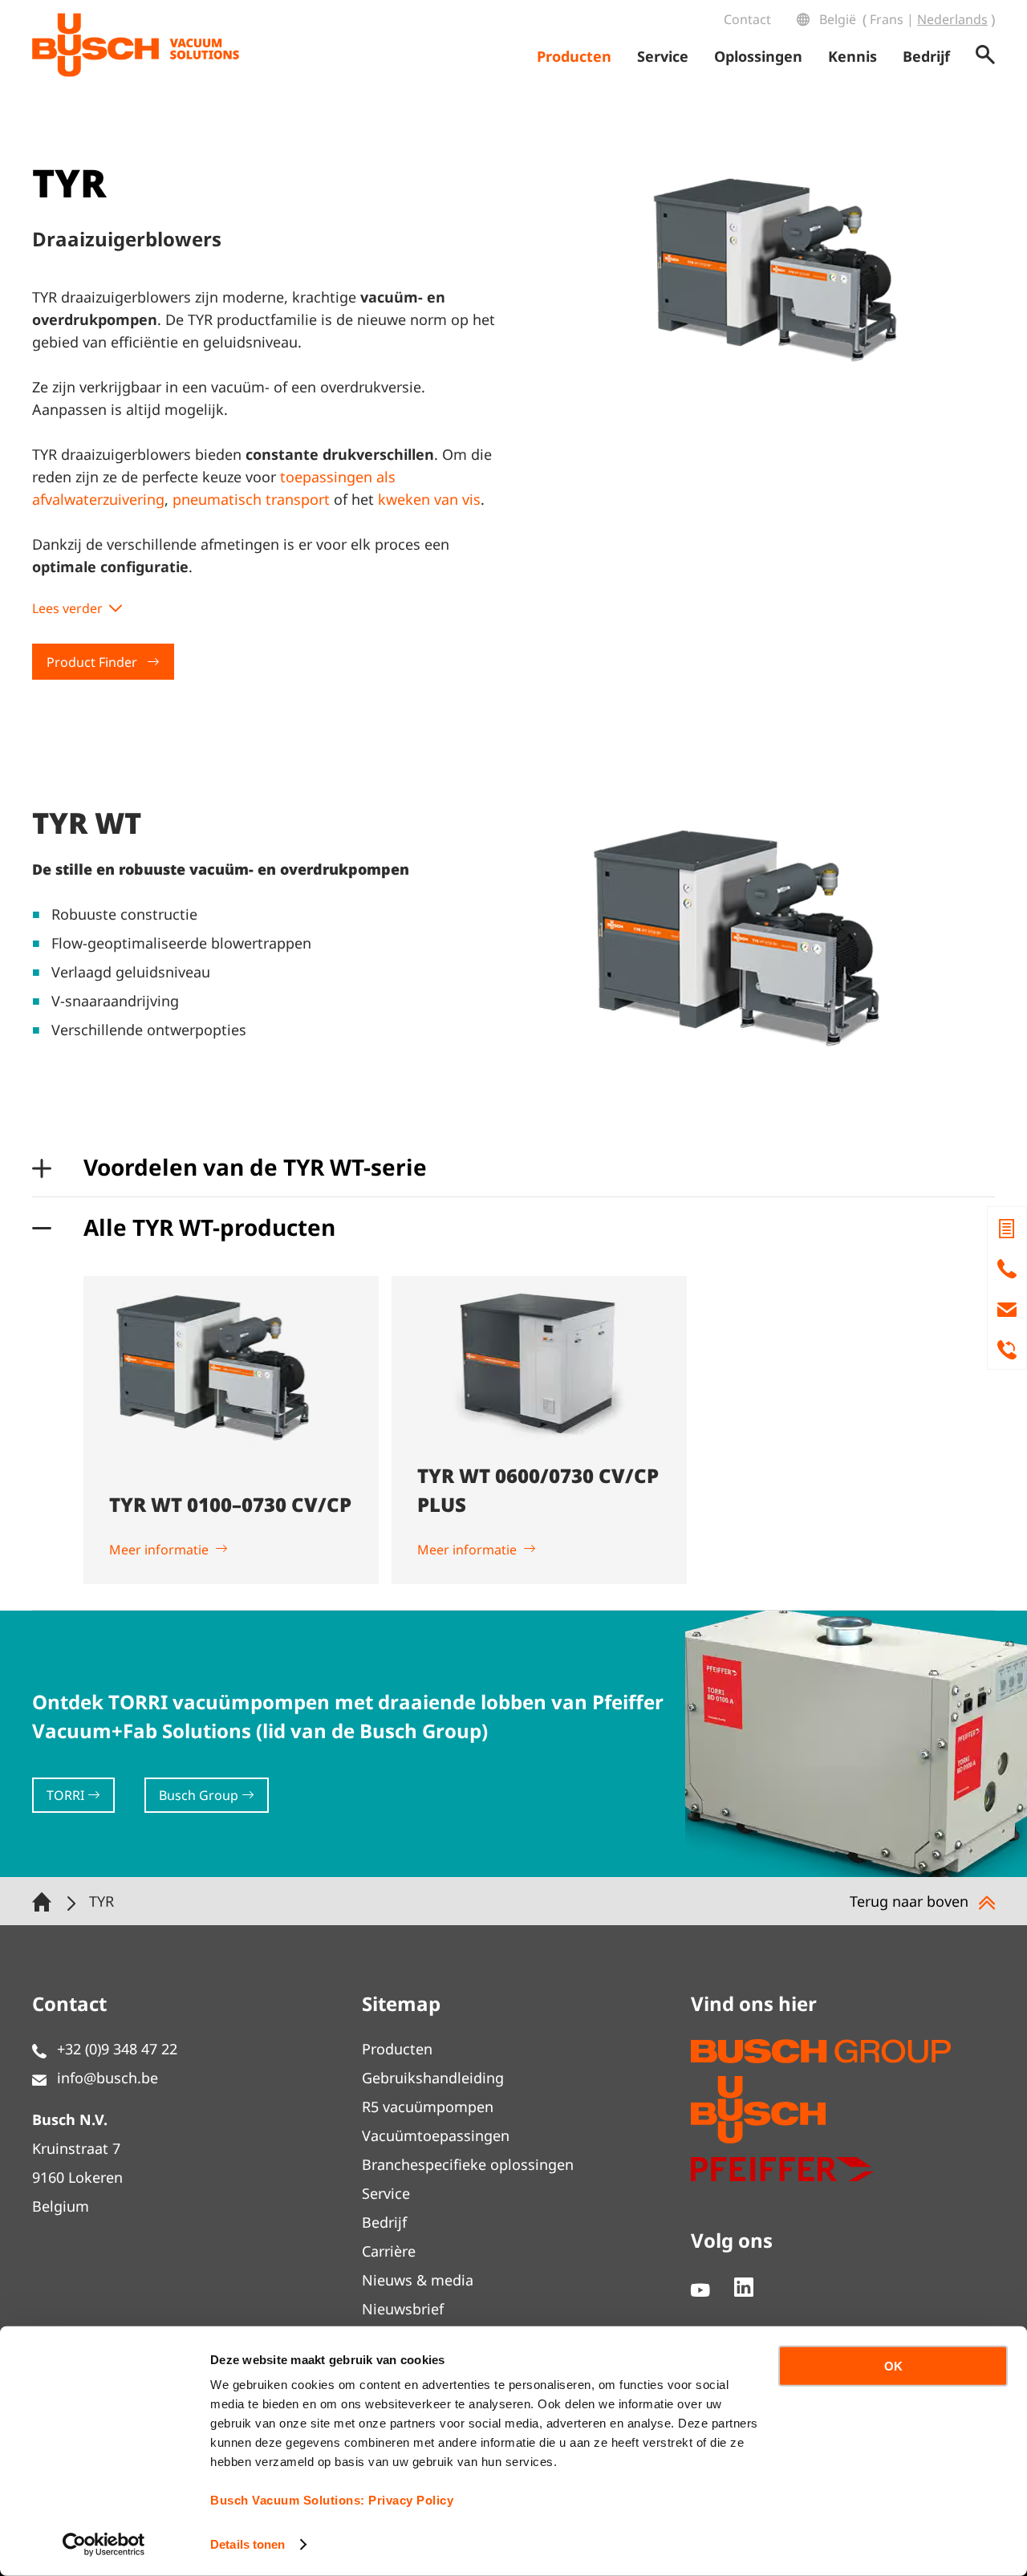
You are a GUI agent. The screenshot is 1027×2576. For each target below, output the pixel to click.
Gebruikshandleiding (433, 2078)
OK (893, 2366)
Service (386, 2193)
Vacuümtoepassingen (436, 2135)
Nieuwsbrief (403, 2309)
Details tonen (248, 2544)
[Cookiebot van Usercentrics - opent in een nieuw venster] (104, 2545)
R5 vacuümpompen (428, 2107)
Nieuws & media (418, 2280)
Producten (397, 2049)
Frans (887, 19)
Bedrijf (384, 2222)
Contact (747, 19)
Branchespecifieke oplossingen (468, 2164)
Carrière (389, 2251)
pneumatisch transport (251, 499)
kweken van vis (429, 499)
